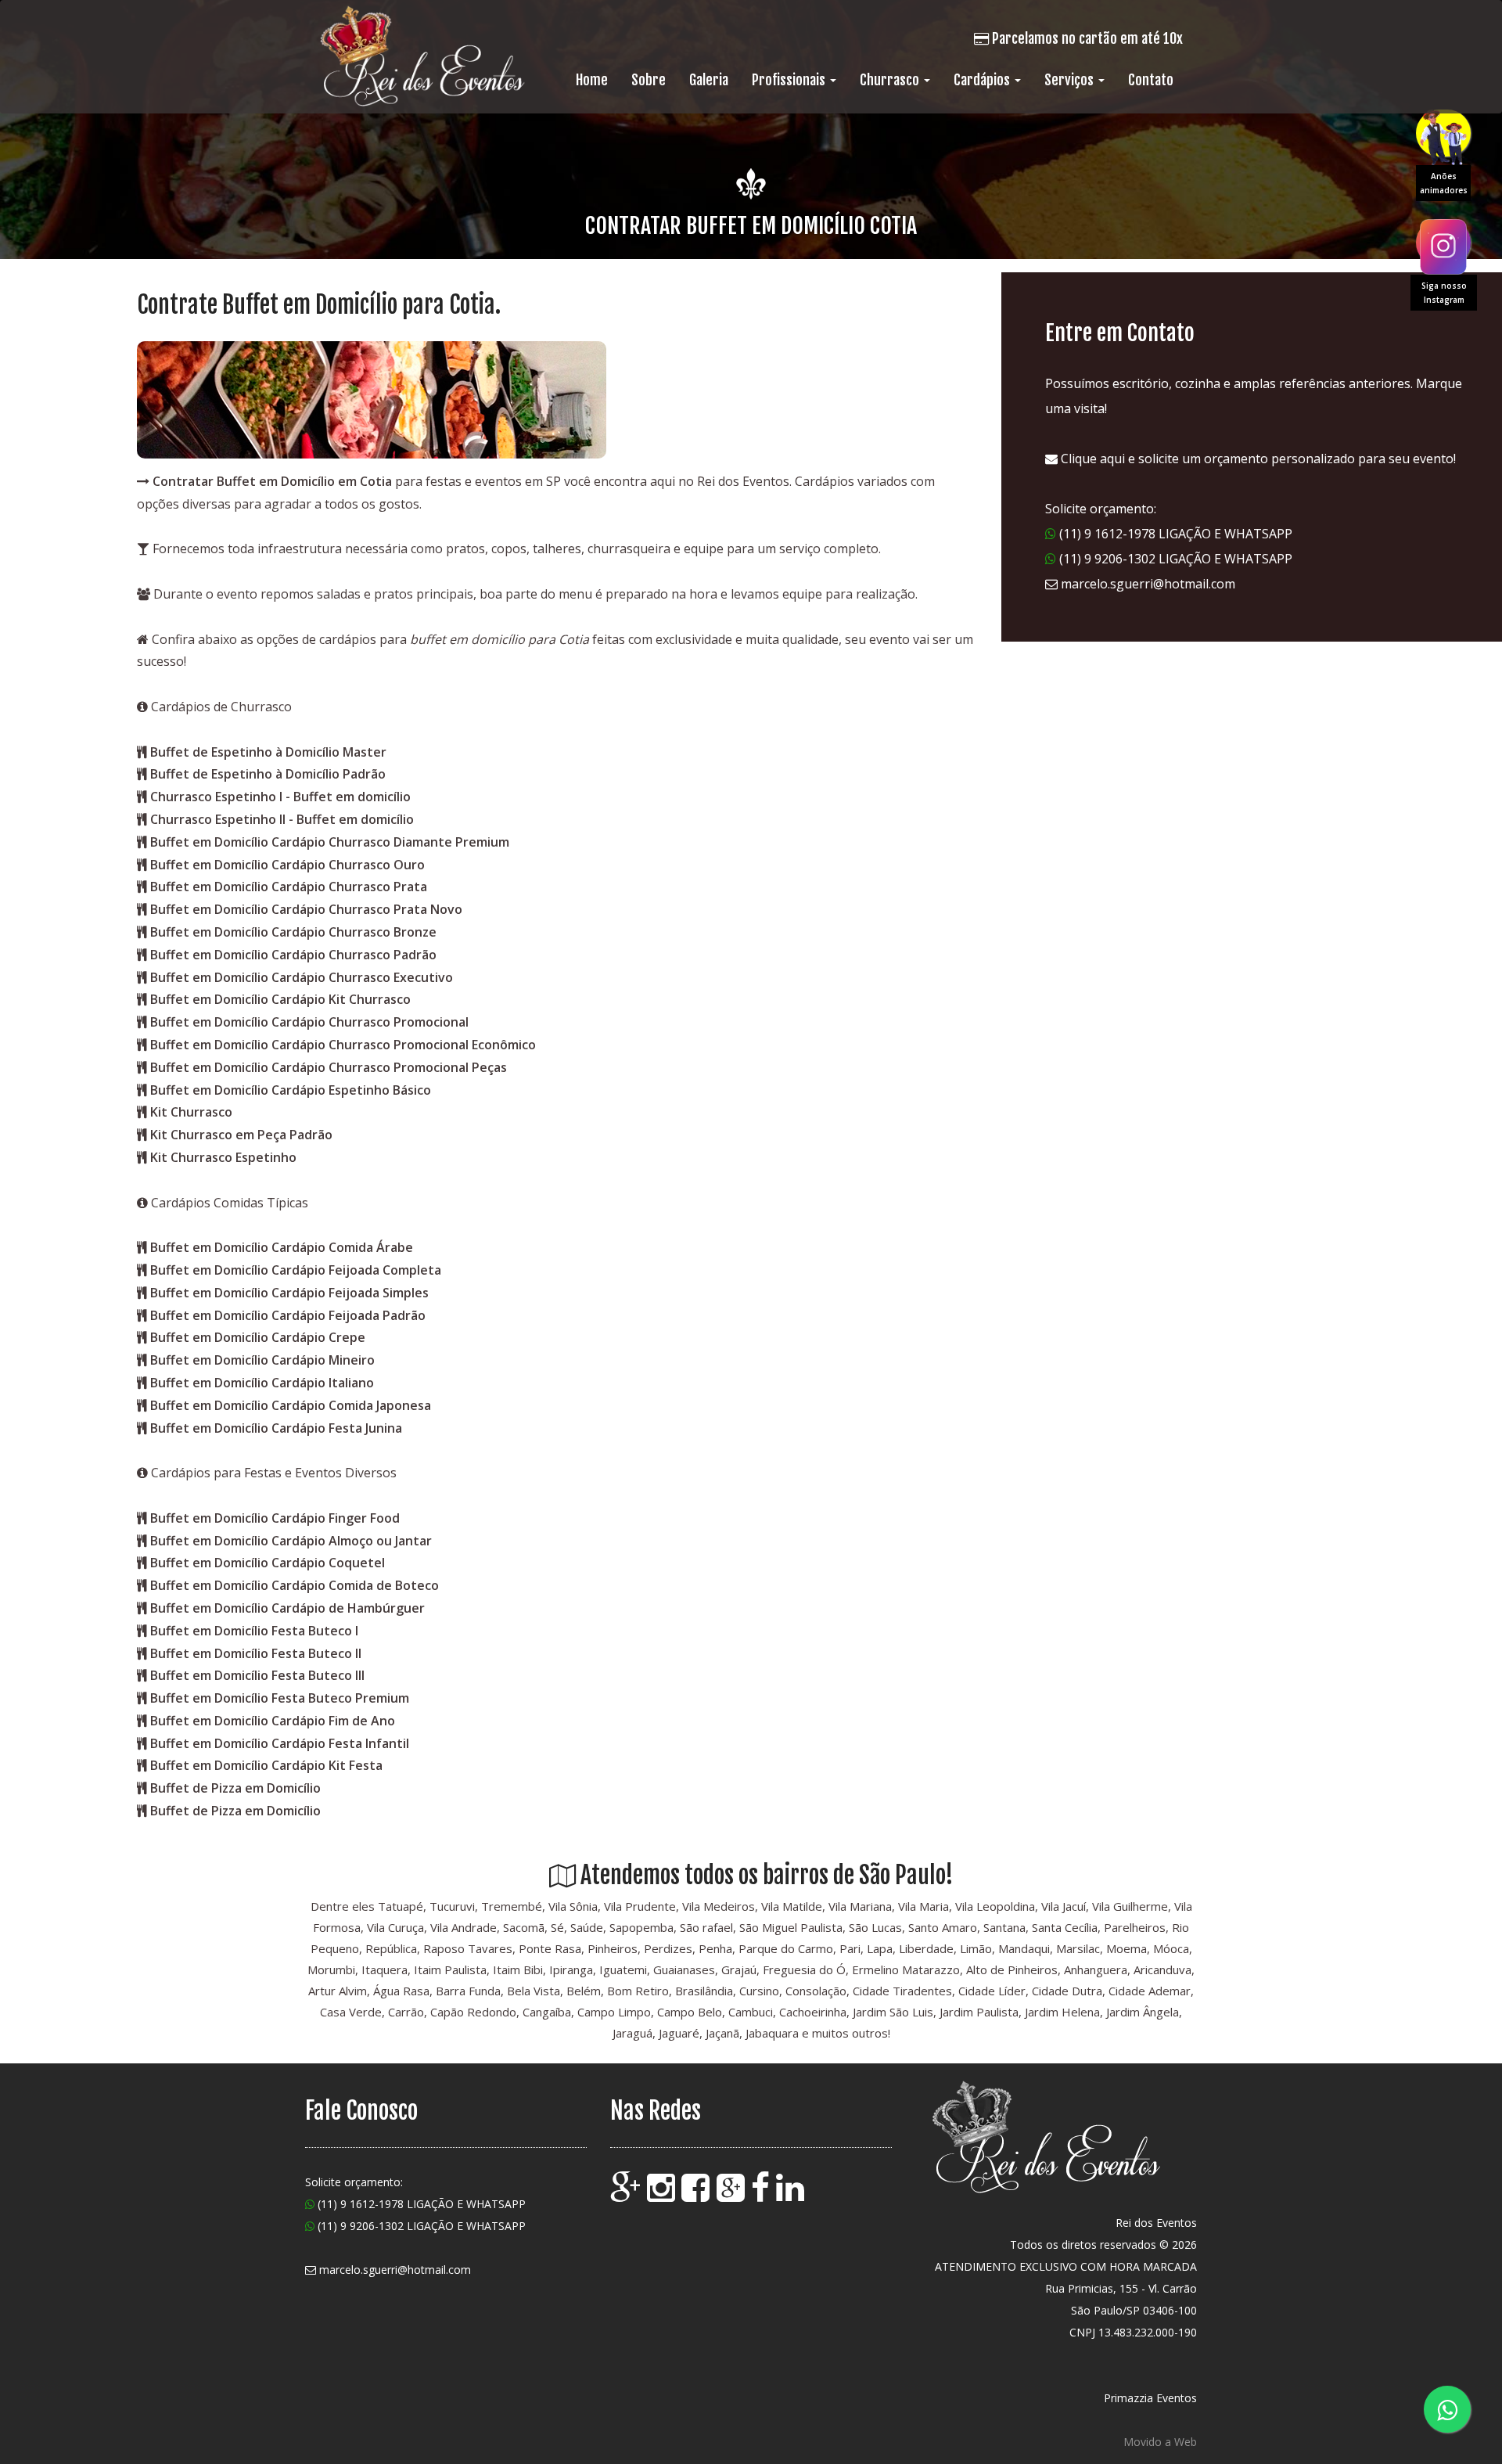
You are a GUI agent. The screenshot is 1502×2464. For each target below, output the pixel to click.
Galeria (709, 80)
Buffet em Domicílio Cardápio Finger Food (275, 1518)
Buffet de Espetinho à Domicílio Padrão (268, 774)
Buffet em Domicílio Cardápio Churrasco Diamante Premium (330, 842)
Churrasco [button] (891, 80)
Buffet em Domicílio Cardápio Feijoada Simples (289, 1293)
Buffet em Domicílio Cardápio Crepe (258, 1337)
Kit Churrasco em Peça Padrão (241, 1135)
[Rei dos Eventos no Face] (762, 2195)
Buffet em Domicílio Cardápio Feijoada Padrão (288, 1315)
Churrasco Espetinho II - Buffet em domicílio (282, 819)
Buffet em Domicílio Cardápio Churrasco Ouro (287, 865)
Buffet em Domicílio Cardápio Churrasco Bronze (293, 932)
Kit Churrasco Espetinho (223, 1157)
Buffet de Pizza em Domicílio (235, 1788)
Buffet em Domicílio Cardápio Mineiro (262, 1360)
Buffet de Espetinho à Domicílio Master (268, 752)
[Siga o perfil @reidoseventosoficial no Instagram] (1443, 243)
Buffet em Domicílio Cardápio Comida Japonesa (291, 1405)
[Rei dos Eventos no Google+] (732, 2195)
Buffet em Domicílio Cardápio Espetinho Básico (291, 1090)
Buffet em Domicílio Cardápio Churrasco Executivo (302, 977)
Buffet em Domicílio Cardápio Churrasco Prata (289, 887)
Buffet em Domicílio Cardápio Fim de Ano (273, 1721)
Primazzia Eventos (1150, 2398)
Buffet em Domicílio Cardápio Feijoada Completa (296, 1270)
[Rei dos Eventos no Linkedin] (792, 2195)
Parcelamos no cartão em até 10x (1086, 38)
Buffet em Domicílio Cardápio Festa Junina (276, 1428)
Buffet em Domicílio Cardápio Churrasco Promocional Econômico (343, 1045)
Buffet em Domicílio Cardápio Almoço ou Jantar (291, 1541)
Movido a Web (1160, 2442)
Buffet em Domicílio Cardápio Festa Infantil (280, 1743)
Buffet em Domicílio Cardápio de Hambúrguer (287, 1608)
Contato (1151, 80)
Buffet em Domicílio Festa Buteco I (254, 1631)
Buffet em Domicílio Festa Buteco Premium (280, 1698)
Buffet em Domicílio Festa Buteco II (256, 1653)
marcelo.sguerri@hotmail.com (1148, 584)
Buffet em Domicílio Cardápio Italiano (262, 1383)
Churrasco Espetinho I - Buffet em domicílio (280, 797)
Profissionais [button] (790, 80)
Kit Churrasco (191, 1112)
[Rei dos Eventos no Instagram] (663, 2195)
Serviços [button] (1071, 80)
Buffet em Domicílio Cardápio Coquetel (268, 1563)
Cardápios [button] (983, 80)
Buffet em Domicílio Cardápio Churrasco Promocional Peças (329, 1067)
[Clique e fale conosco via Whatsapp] (1447, 2409)
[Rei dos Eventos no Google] (627, 2195)
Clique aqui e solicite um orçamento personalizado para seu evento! (1257, 459)
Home (592, 80)
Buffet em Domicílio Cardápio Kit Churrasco (280, 999)
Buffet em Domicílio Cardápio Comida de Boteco (295, 1585)
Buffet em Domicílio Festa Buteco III (257, 1675)
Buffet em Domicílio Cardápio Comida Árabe (282, 1247)
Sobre (649, 80)
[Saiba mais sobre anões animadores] (1443, 133)
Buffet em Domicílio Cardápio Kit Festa (266, 1765)
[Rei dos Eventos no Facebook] (697, 2195)
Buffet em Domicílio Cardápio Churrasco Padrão (293, 955)
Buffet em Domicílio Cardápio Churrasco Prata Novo (306, 909)
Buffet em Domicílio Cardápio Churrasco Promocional (309, 1022)
